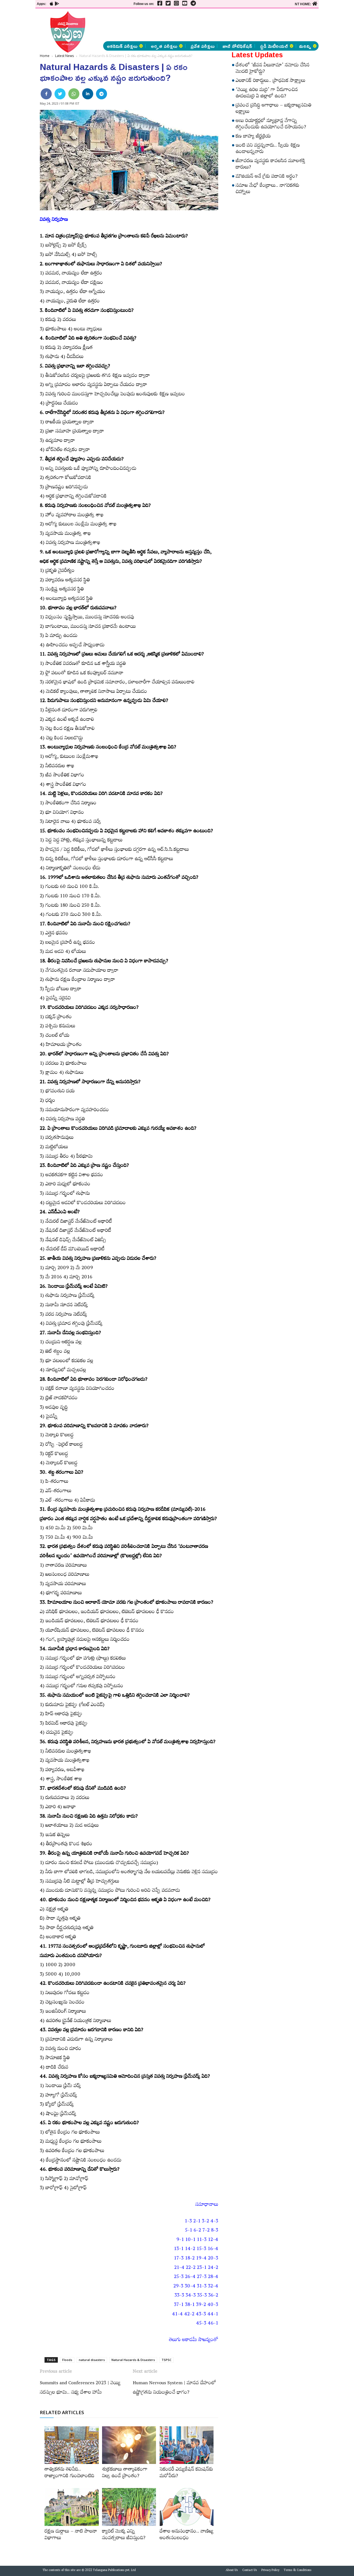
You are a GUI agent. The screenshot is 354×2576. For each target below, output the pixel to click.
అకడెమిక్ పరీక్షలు (122, 46)
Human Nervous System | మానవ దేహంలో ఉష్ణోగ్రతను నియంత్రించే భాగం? (174, 2388)
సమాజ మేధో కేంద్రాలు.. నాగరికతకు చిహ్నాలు (267, 189)
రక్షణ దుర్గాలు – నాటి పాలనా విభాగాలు (71, 2535)
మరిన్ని (305, 46)
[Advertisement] (205, 25)
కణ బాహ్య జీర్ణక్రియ (253, 137)
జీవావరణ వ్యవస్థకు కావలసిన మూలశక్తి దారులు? (270, 165)
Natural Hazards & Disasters (133, 2360)
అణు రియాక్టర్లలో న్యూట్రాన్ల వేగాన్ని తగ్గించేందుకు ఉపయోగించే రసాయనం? (271, 125)
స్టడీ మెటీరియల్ (274, 46)
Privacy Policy (270, 2571)
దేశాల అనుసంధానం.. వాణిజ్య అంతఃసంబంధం (187, 2535)
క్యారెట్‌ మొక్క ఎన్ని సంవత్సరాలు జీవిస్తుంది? (124, 2535)
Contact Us (250, 2571)
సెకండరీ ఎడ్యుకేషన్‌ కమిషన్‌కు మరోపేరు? (186, 2473)
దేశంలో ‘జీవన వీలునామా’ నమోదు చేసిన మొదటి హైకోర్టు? (273, 69)
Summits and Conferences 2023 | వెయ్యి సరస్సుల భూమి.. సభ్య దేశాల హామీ (80, 2388)
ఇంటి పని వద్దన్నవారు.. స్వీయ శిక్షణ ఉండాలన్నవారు (268, 149)
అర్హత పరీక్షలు (164, 46)
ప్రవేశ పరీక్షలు (203, 46)
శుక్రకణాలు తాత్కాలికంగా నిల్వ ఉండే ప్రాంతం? (125, 2473)
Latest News (64, 56)
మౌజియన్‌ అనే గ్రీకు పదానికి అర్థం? (267, 177)
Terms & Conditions (298, 2571)
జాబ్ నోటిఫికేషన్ (237, 46)
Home (45, 56)
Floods (67, 2360)
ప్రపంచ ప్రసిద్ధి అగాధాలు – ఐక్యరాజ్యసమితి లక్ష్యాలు (274, 109)
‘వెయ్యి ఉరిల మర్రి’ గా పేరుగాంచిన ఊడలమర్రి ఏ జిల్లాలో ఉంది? (267, 94)
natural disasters (92, 2360)
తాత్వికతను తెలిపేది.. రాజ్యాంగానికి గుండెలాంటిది (69, 2473)
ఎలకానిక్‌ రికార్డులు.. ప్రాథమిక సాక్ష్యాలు (270, 81)
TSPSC (166, 2360)
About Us (232, 2571)
